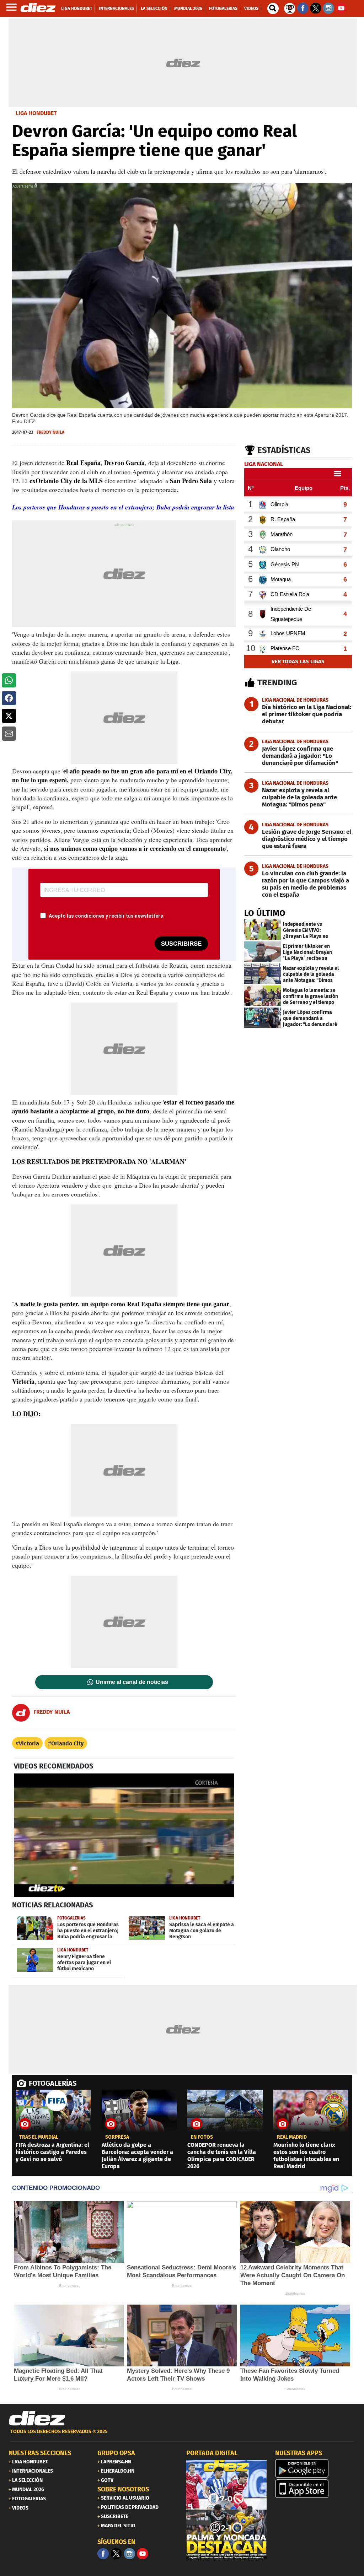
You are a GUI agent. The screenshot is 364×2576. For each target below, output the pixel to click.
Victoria (29, 1743)
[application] (124, 1835)
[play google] (315, 2468)
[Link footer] (37, 2419)
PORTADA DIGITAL (212, 2453)
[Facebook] (103, 2554)
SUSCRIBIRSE (181, 944)
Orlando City (67, 1743)
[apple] (315, 2489)
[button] (9, 680)
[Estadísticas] (290, 8)
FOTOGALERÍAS (53, 2083)
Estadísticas (284, 450)
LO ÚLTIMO (265, 913)
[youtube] (143, 2554)
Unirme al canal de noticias (132, 1682)
